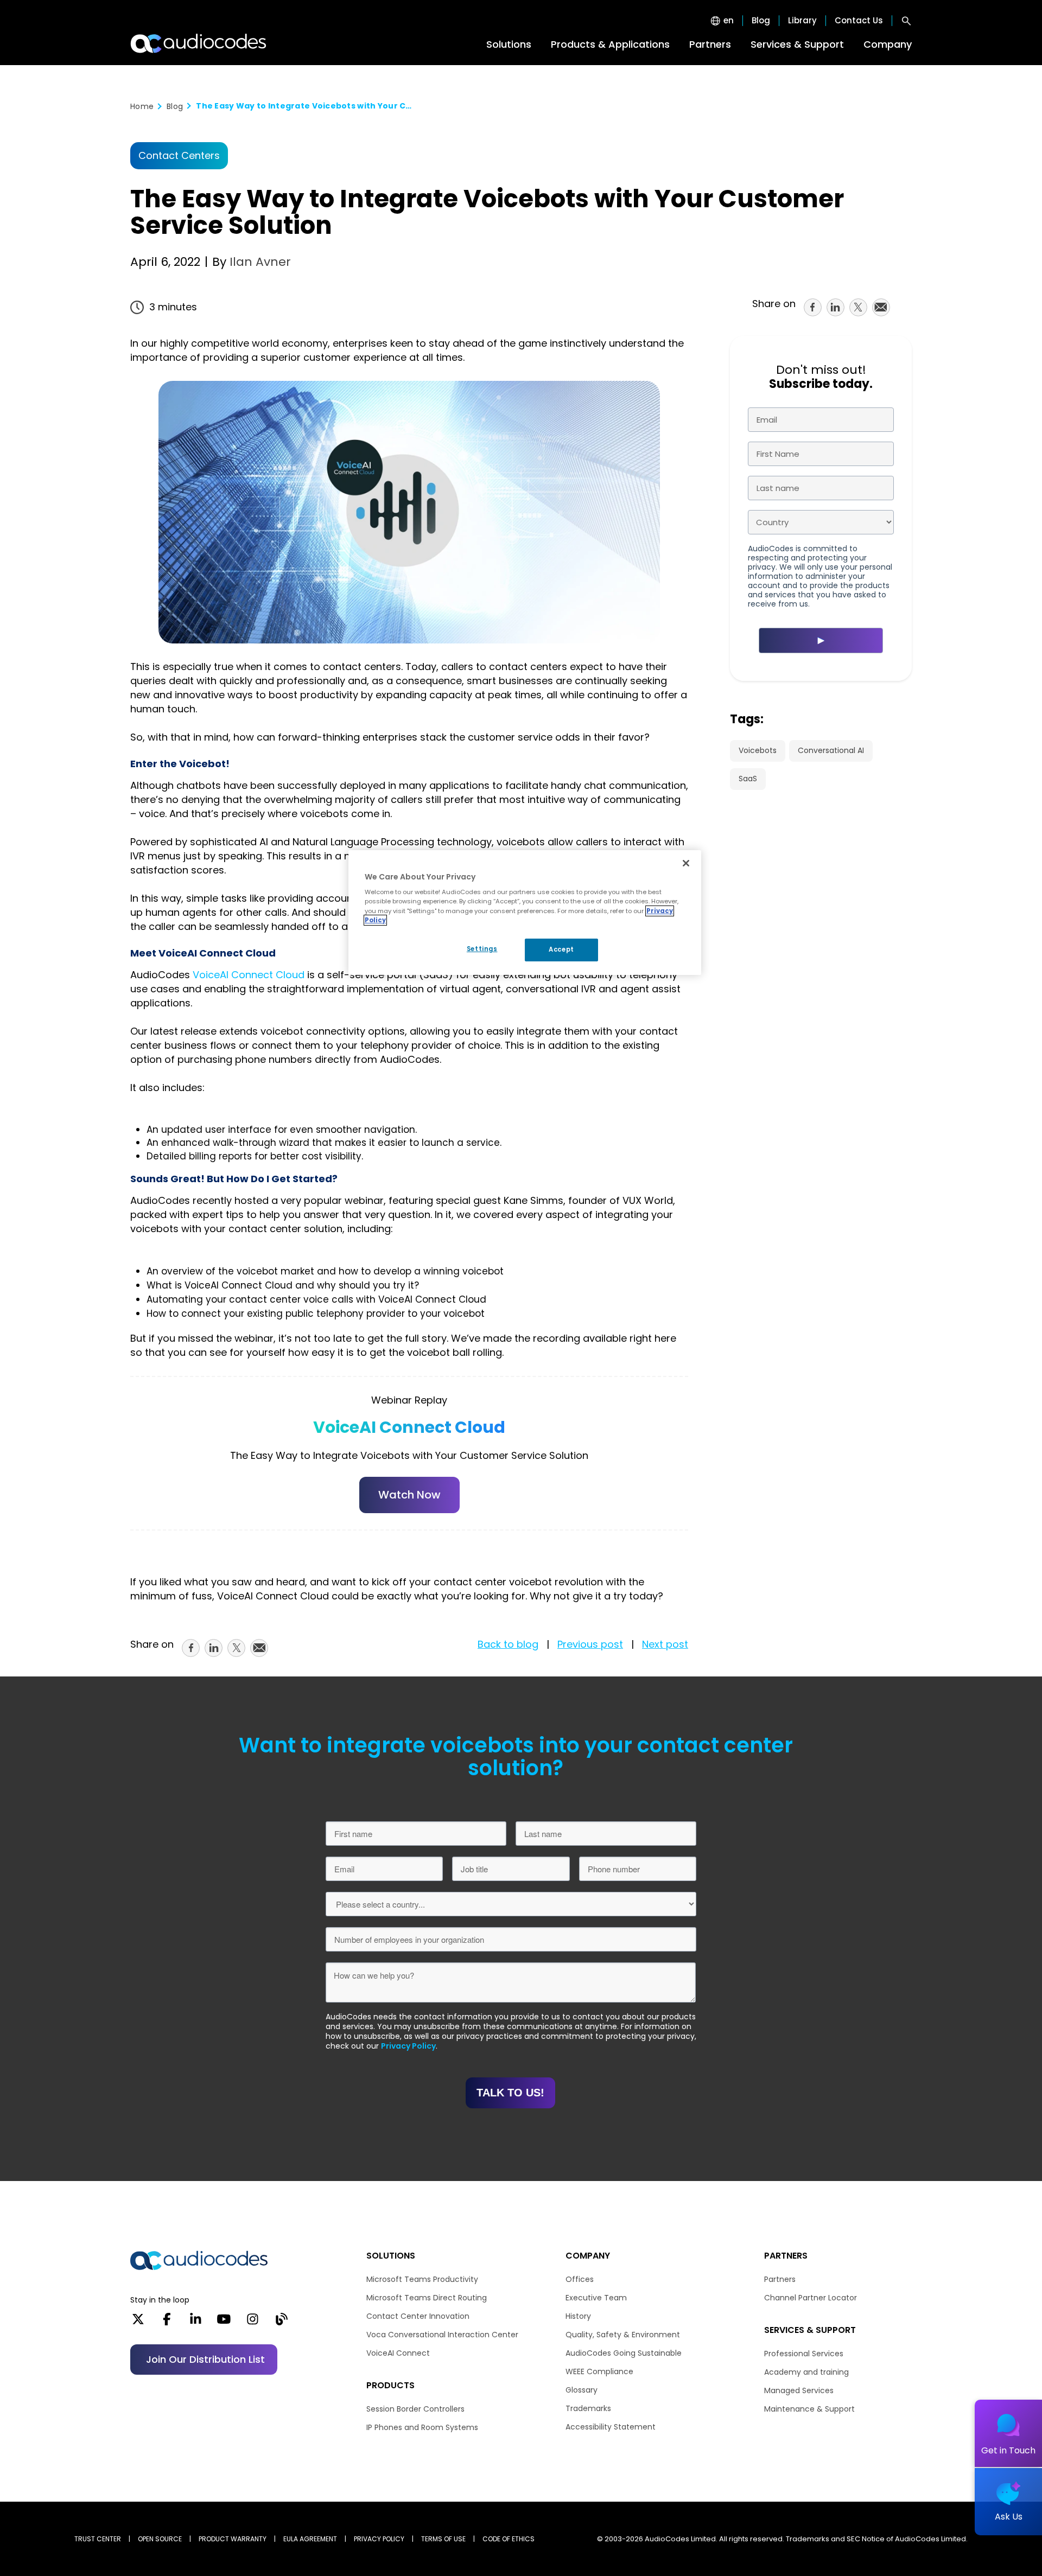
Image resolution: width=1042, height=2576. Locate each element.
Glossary (582, 2390)
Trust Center (98, 2539)
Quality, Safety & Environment (623, 2335)
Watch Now (409, 1495)
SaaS (748, 779)
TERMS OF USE (443, 2539)
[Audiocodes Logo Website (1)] (199, 43)
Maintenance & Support (809, 2409)
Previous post (590, 1644)
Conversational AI (831, 750)
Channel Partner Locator (811, 2298)
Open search (906, 21)
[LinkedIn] (196, 2323)
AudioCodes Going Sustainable (624, 2353)
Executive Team (596, 2298)
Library (802, 21)
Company (888, 44)
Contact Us (859, 21)
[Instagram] (253, 2323)
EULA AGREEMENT (310, 2539)
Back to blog (508, 1644)
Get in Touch (1008, 2450)
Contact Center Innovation (418, 2316)
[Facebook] (167, 2323)
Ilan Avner (259, 262)
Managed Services (799, 2390)
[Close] (686, 863)
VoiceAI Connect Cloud (249, 975)
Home (142, 106)
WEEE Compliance (599, 2371)
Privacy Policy (408, 2046)
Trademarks (588, 2408)
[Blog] (281, 2323)
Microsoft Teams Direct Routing (427, 2298)
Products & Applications (610, 44)
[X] (138, 2323)
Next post (665, 1644)
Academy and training (806, 2372)
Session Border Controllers (415, 2409)
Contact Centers (179, 156)
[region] (525, 913)
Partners (710, 44)
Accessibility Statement (611, 2427)
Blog (761, 21)
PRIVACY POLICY (379, 2539)
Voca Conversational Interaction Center (442, 2335)
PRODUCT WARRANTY (233, 2539)
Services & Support (797, 44)
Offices (580, 2279)
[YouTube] (224, 2323)
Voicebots (758, 750)
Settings (482, 949)
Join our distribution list (205, 2359)
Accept (561, 949)
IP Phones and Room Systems (422, 2427)
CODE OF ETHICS (509, 2539)
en (729, 21)
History (578, 2316)
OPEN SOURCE (160, 2539)
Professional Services (804, 2354)
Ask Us (1009, 2517)
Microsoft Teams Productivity (422, 2279)
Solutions (509, 44)
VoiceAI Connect (398, 2353)
